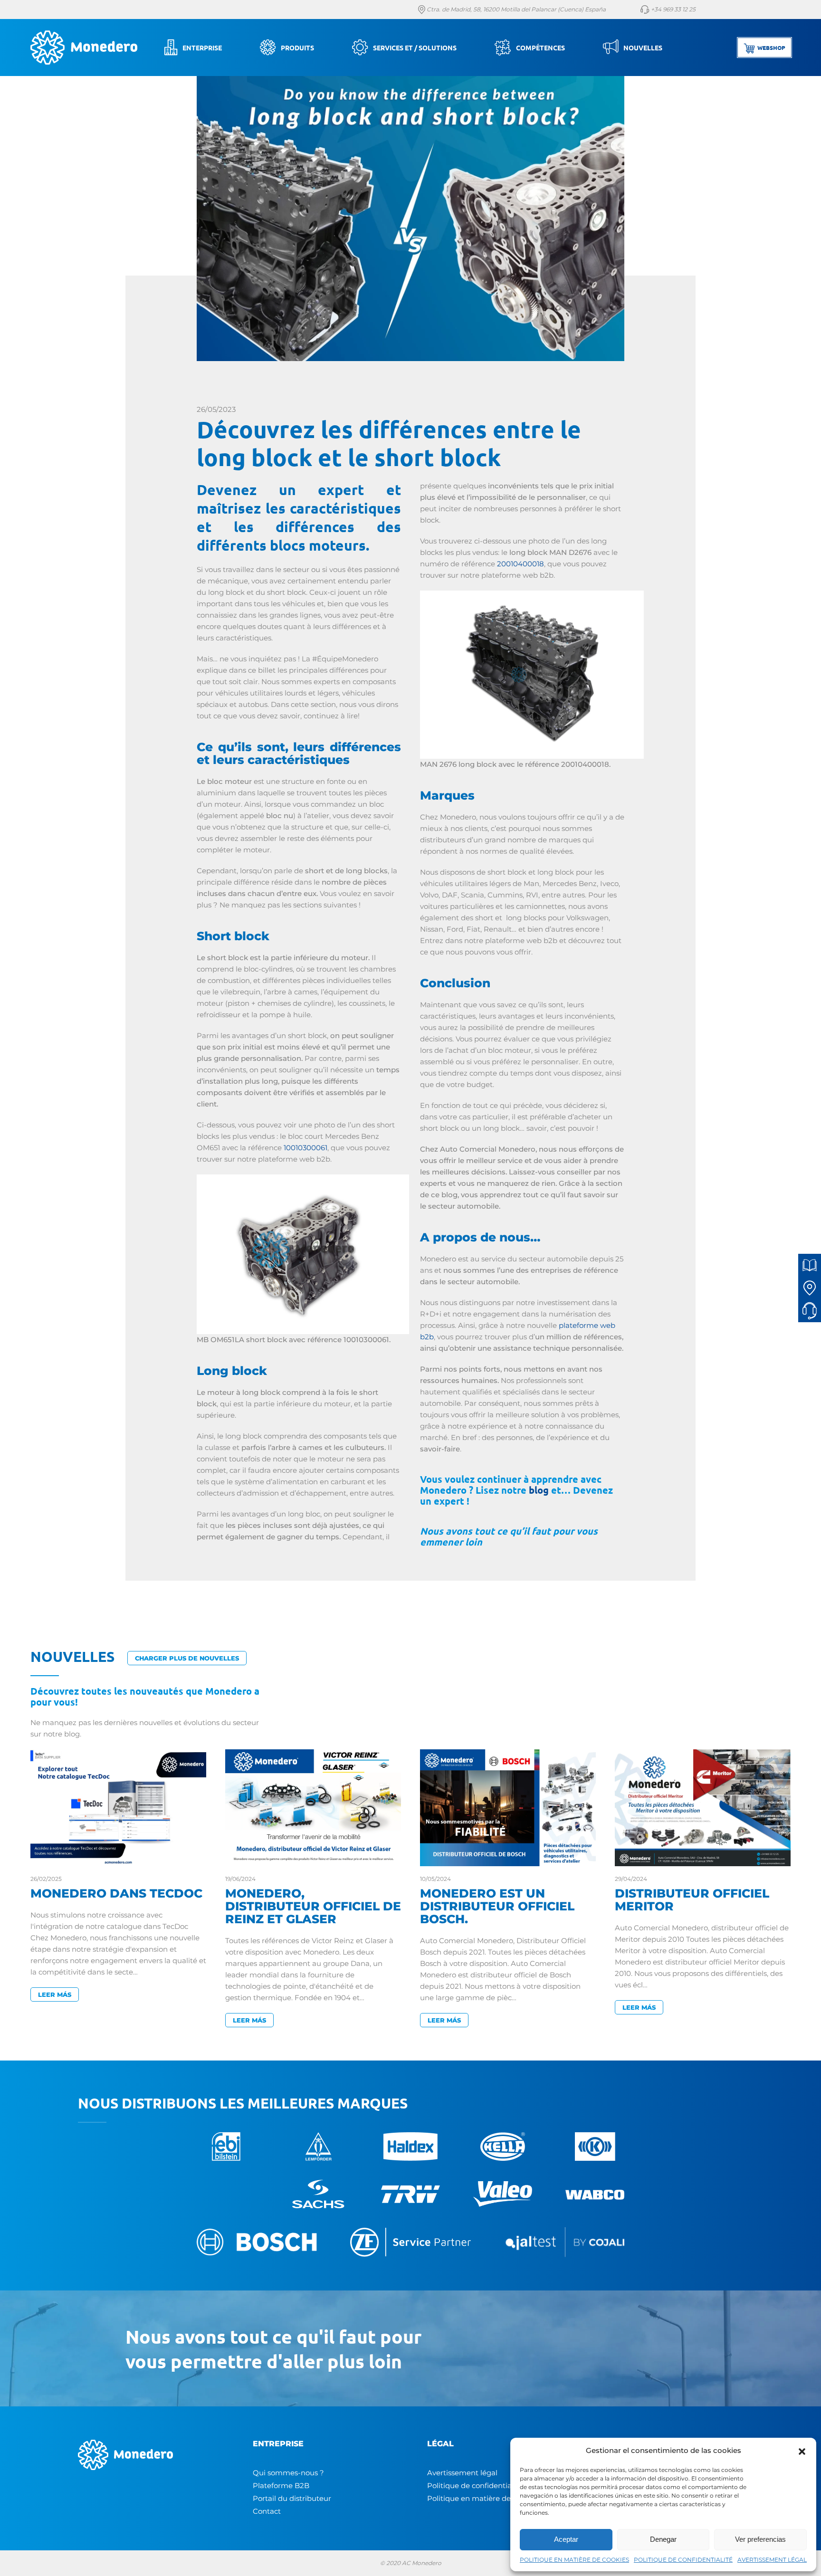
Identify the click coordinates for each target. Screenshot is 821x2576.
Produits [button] (297, 48)
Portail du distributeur (292, 2498)
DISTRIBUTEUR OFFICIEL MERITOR (692, 1900)
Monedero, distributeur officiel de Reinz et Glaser (313, 1906)
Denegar (663, 2539)
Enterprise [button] (202, 48)
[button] (802, 2451)
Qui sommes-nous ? (288, 2473)
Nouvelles (643, 48)
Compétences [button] (540, 48)
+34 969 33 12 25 (673, 9)
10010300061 (305, 1148)
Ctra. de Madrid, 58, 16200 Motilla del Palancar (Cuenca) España (516, 9)
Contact (267, 2511)
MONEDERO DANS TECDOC (116, 1893)
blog (539, 1490)
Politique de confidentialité (475, 2485)
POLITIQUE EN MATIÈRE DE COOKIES (574, 2560)
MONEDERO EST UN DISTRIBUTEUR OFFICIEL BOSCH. (497, 1906)
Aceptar (566, 2539)
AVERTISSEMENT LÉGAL (772, 2560)
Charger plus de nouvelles (187, 1658)
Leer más (55, 1994)
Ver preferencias (760, 2539)
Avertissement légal (462, 2473)
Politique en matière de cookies (483, 2498)
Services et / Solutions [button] (415, 48)
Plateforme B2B (281, 2485)
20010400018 (520, 564)
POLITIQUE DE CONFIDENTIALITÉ (683, 2560)
